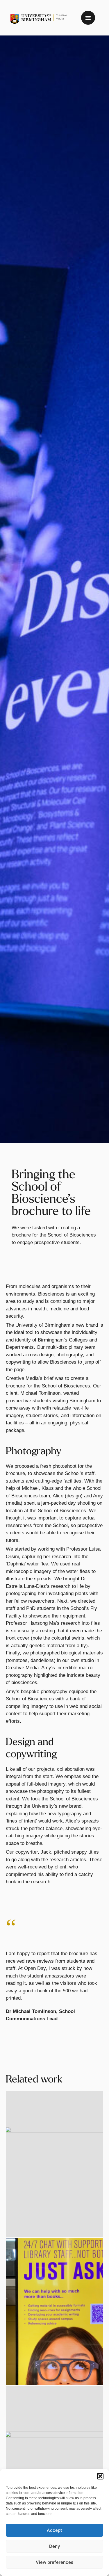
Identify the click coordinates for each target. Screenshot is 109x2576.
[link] (39, 19)
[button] (100, 2476)
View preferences (54, 2562)
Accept (54, 2530)
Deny (55, 2546)
